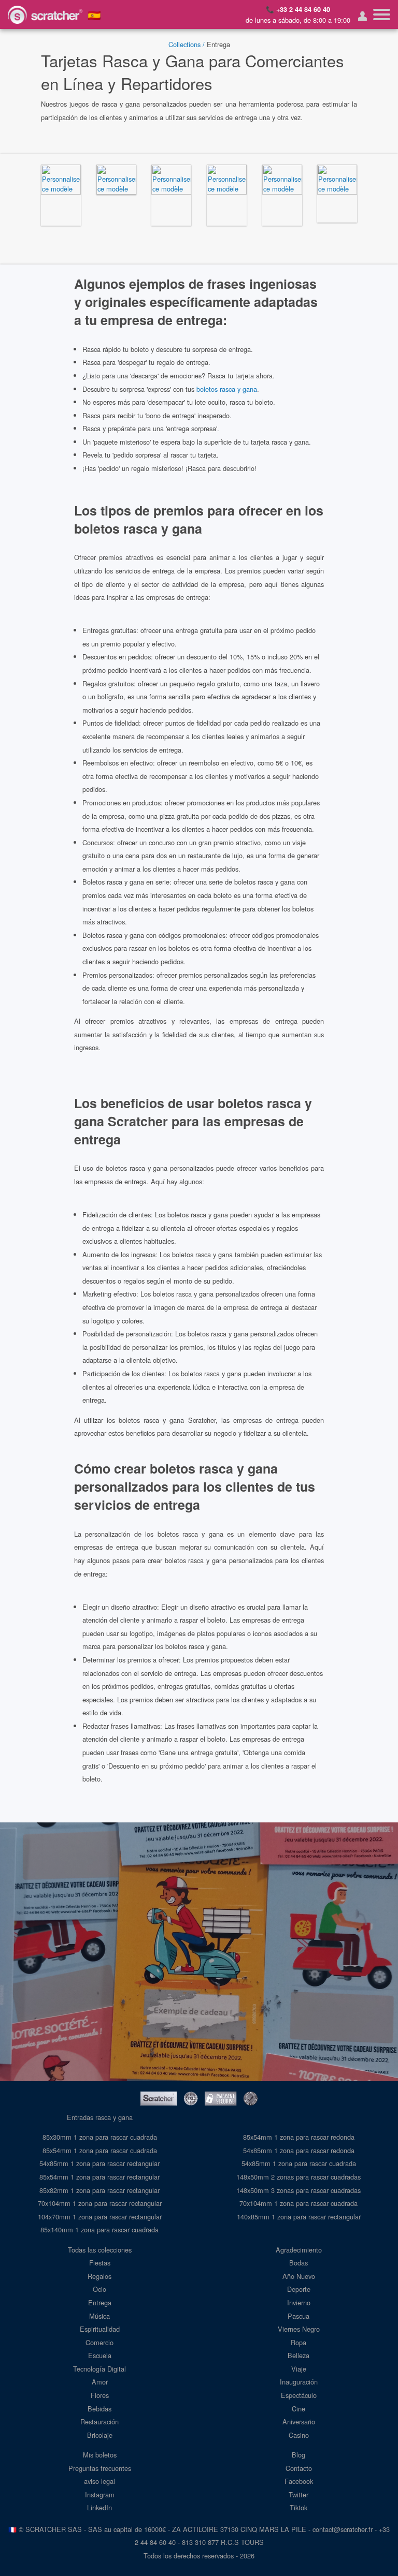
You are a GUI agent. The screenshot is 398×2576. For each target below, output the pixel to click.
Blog (298, 2455)
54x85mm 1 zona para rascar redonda (299, 2150)
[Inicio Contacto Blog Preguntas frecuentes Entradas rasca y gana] (382, 14)
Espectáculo (299, 2395)
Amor (100, 2382)
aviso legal (99, 2481)
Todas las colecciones (100, 2250)
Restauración (99, 2422)
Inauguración (299, 2382)
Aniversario (299, 2422)
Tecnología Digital (99, 2369)
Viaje (299, 2369)
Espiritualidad (100, 2329)
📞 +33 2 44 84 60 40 (298, 9)
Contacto (299, 2468)
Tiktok (298, 2507)
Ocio (99, 2289)
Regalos (99, 2276)
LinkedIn (99, 2507)
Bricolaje (100, 2435)
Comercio (99, 2342)
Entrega (100, 2302)
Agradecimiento (299, 2250)
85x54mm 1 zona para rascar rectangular (99, 2177)
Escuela (100, 2355)
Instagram (100, 2494)
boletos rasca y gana (227, 389)
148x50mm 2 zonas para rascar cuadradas (298, 2177)
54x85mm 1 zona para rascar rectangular (99, 2163)
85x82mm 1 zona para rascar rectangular (99, 2190)
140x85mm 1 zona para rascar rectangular (299, 2217)
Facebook (299, 2481)
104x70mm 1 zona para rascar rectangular (100, 2217)
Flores (100, 2395)
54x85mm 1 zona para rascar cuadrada (299, 2163)
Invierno (299, 2302)
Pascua (298, 2316)
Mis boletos (100, 2455)
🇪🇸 (94, 14)
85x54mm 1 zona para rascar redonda (299, 2137)
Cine (298, 2409)
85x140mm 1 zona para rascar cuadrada (99, 2229)
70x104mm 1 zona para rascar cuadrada (298, 2203)
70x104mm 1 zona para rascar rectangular (100, 2203)
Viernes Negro (299, 2329)
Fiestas (100, 2263)
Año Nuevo (299, 2276)
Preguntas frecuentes (100, 2468)
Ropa (298, 2342)
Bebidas (99, 2409)
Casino (299, 2435)
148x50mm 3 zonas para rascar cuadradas (298, 2190)
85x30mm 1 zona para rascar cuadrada (100, 2137)
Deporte (299, 2289)
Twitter (298, 2494)
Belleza (298, 2355)
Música (99, 2316)
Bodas (298, 2263)
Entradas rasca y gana (100, 2117)
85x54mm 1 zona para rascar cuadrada (100, 2150)
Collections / (187, 44)
